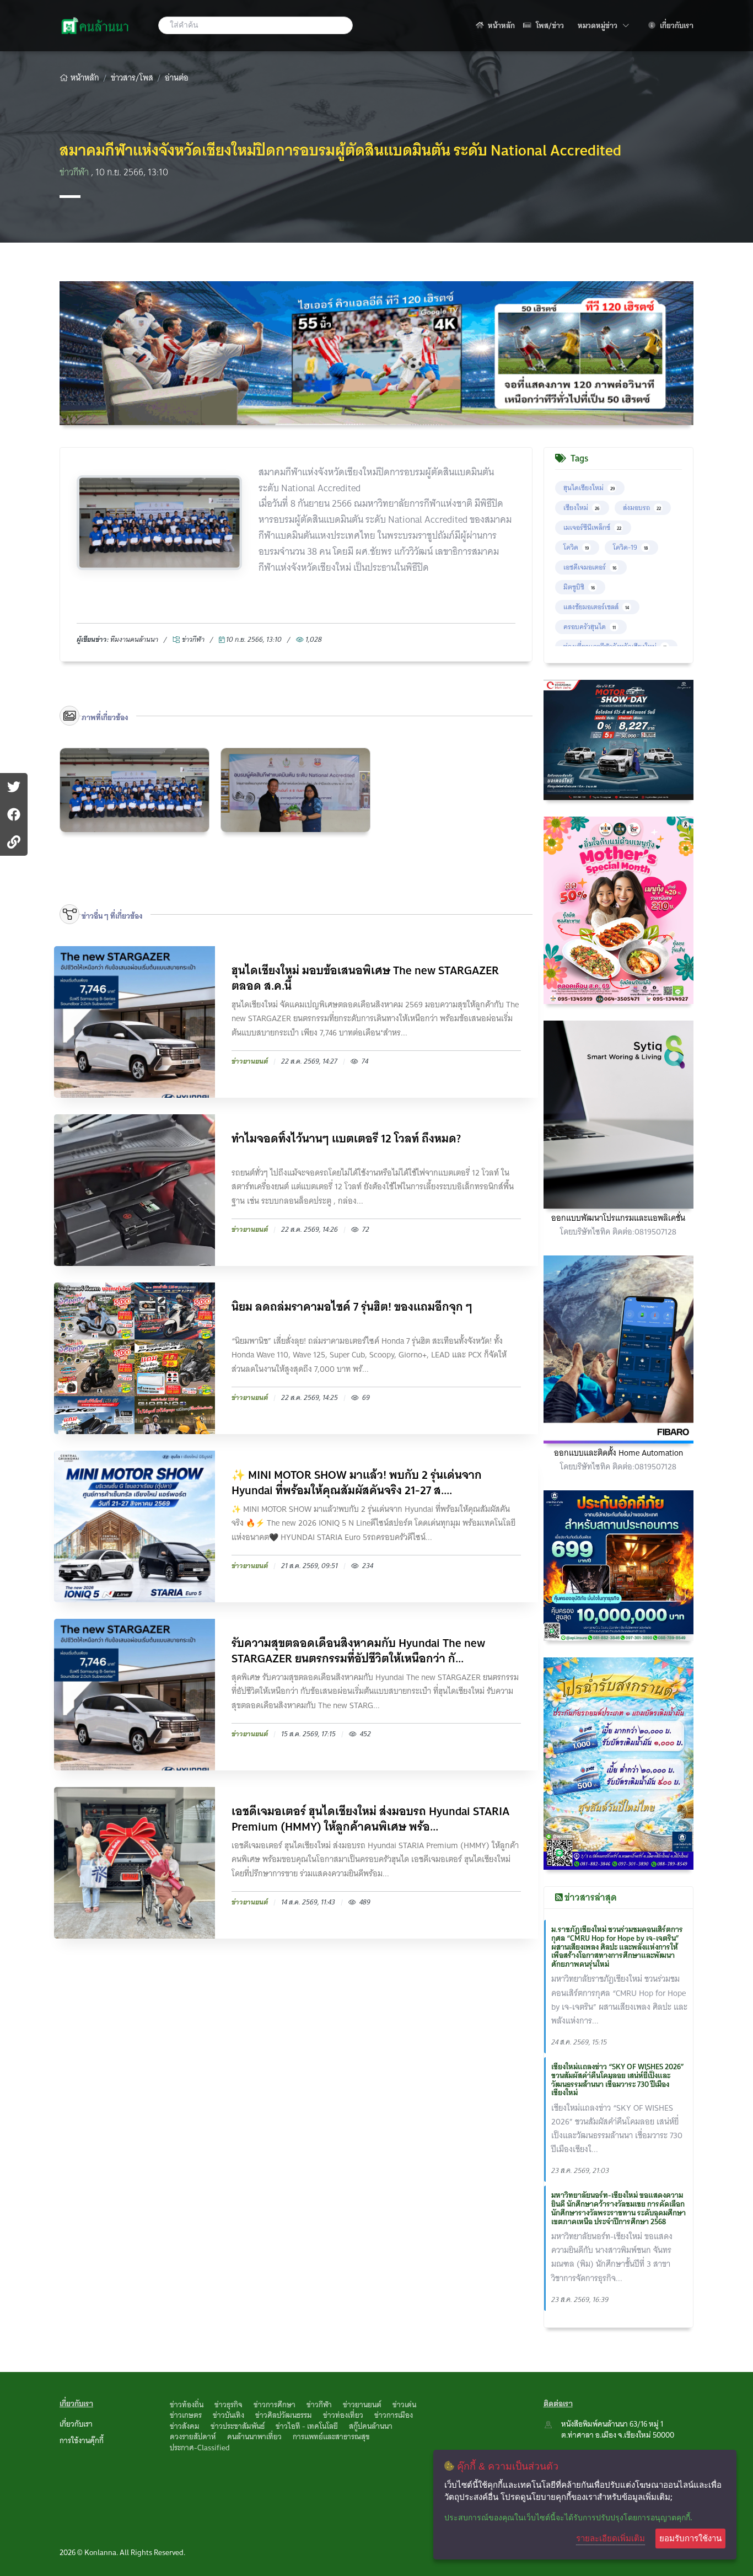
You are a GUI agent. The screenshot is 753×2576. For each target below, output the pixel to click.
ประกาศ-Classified (200, 2448)
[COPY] (14, 842)
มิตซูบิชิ (579, 587)
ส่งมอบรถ (642, 508)
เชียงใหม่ (581, 508)
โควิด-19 (630, 547)
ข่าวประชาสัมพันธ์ (238, 2426)
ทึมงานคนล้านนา (134, 639)
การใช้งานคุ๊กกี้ (82, 2440)
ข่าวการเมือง (394, 2415)
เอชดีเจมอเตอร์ (590, 567)
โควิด (576, 547)
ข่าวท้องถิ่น (187, 2405)
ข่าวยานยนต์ (362, 2405)
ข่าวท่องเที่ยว (343, 2415)
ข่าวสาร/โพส (132, 78)
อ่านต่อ (177, 78)
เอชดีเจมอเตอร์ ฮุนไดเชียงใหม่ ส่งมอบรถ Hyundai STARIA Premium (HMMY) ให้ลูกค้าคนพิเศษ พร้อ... (370, 1819)
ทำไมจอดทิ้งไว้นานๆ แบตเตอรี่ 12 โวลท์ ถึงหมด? (346, 1140)
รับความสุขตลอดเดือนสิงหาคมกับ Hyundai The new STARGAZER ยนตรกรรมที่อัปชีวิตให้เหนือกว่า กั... (358, 1651)
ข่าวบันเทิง (228, 2415)
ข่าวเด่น (404, 2405)
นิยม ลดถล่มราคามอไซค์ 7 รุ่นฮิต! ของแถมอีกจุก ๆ (352, 1308)
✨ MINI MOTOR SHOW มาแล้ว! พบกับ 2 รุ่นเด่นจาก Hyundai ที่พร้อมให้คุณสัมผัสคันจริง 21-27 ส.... (357, 1483)
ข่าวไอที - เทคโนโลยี (307, 2426)
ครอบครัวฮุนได (590, 627)
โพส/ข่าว (549, 25)
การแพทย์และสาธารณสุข (331, 2437)
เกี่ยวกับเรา (676, 25)
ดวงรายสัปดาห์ (193, 2437)
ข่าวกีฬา (75, 172)
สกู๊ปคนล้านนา (371, 2426)
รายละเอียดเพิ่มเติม (611, 2538)
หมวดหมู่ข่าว (603, 25)
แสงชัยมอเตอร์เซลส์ (596, 607)
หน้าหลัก (501, 25)
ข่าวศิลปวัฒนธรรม (284, 2415)
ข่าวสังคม (185, 2426)
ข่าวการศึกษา (275, 2405)
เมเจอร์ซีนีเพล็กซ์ (592, 527)
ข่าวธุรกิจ (228, 2405)
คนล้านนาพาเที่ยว (254, 2437)
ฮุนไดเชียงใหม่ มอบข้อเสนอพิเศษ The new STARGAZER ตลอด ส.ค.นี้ (365, 978)
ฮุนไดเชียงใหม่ (589, 488)
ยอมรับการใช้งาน (690, 2538)
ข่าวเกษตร (186, 2415)
